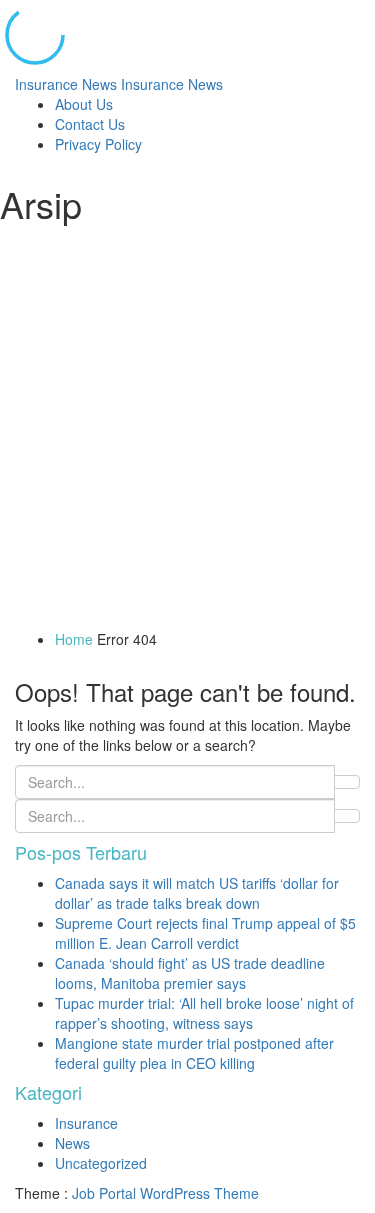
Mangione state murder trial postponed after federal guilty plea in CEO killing (194, 1053)
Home (74, 639)
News (72, 1143)
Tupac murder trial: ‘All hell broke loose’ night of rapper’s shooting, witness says (204, 1013)
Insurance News (119, 84)
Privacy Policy (98, 144)
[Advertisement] (187, 431)
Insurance (86, 1123)
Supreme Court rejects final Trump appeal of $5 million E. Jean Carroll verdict (205, 933)
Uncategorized (101, 1163)
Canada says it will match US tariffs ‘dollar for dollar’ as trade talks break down (197, 893)
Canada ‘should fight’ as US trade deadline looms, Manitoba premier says (190, 973)
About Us (84, 104)
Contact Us (90, 124)
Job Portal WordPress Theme (165, 1193)
